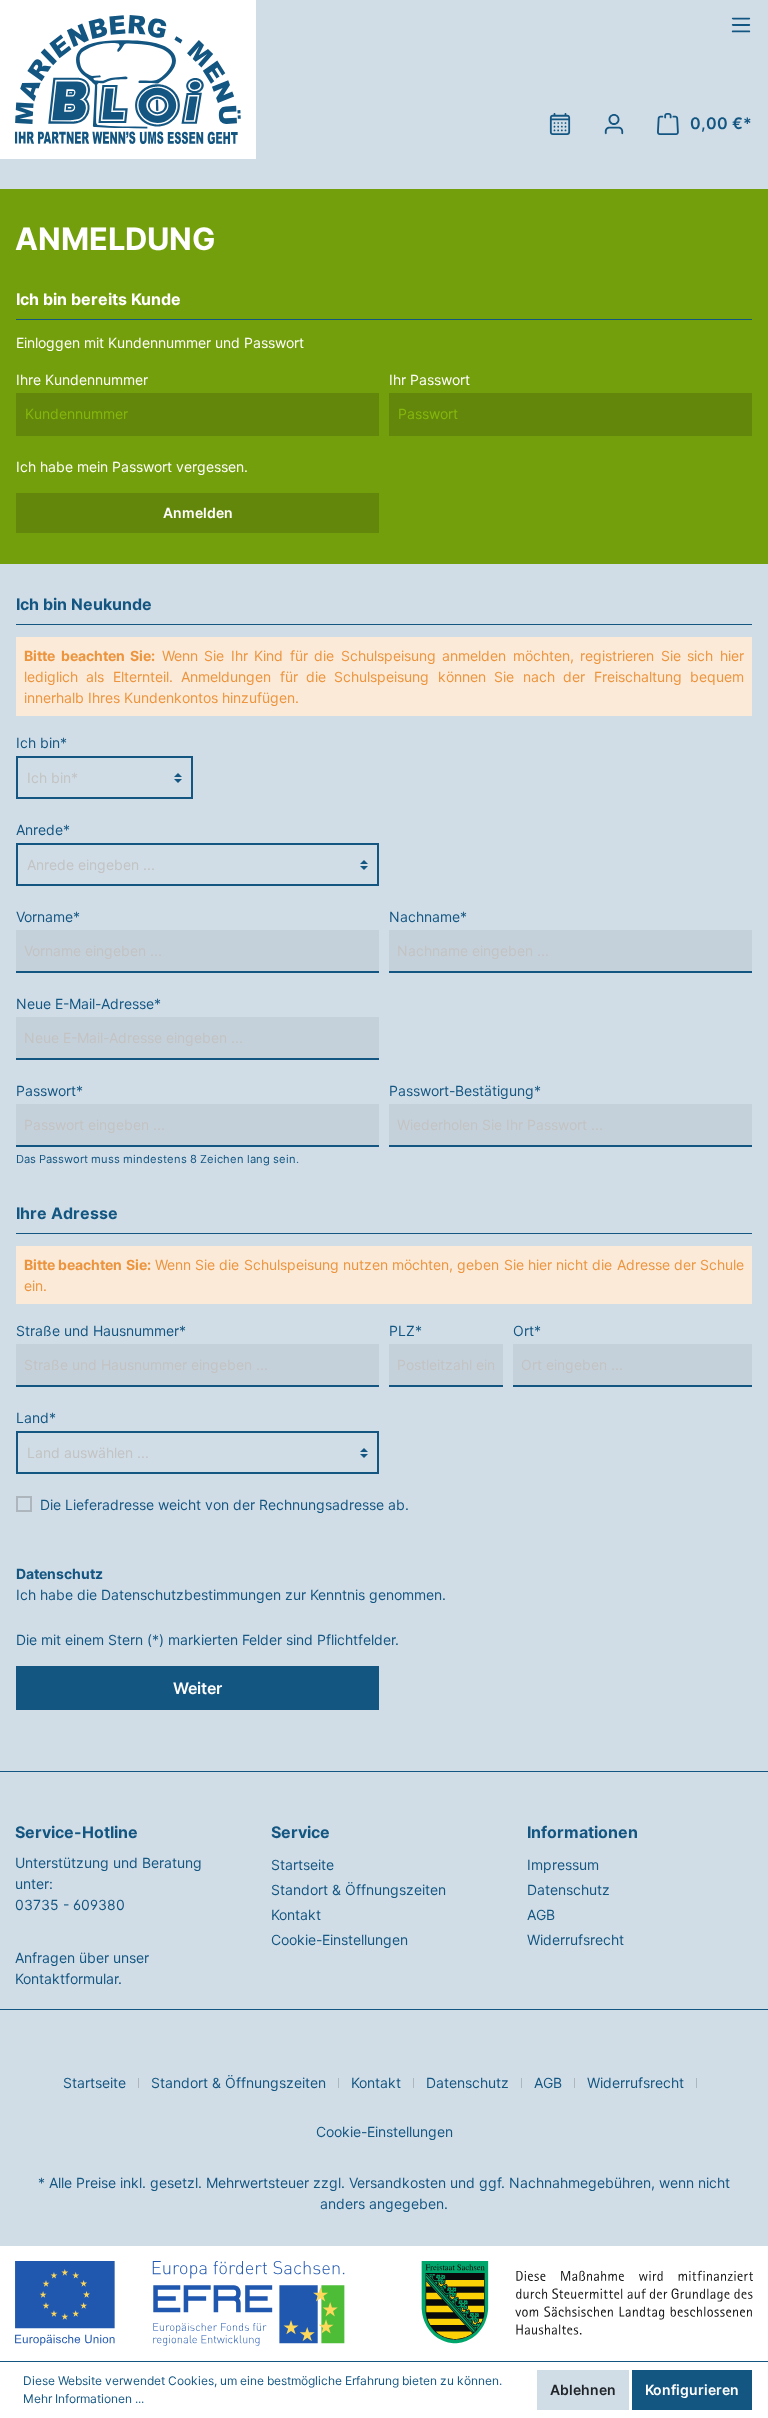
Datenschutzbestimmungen (191, 1594)
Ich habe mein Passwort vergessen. (132, 466)
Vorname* (48, 916)
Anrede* (43, 829)
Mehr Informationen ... (83, 2398)
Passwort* (49, 1090)
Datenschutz (568, 1889)
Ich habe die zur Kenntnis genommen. (231, 1584)
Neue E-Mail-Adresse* (88, 1003)
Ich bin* (41, 742)
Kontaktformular (66, 1978)
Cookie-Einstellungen (339, 1939)
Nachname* (428, 916)
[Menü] (741, 25)
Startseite (302, 1864)
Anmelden (198, 512)
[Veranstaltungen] (560, 124)
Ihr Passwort (429, 379)
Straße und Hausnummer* (101, 1330)
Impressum (563, 1864)
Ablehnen (583, 2389)
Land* (36, 1417)
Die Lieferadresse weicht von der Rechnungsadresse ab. (224, 1504)
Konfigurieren (692, 2389)
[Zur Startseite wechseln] (128, 79)
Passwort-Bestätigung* (465, 1090)
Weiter (197, 1688)
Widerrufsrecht (575, 1939)
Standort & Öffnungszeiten (358, 1889)
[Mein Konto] (614, 124)
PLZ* (405, 1330)
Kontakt (296, 1914)
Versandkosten (397, 2182)
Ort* (527, 1330)
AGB (541, 1914)
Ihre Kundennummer (82, 379)
